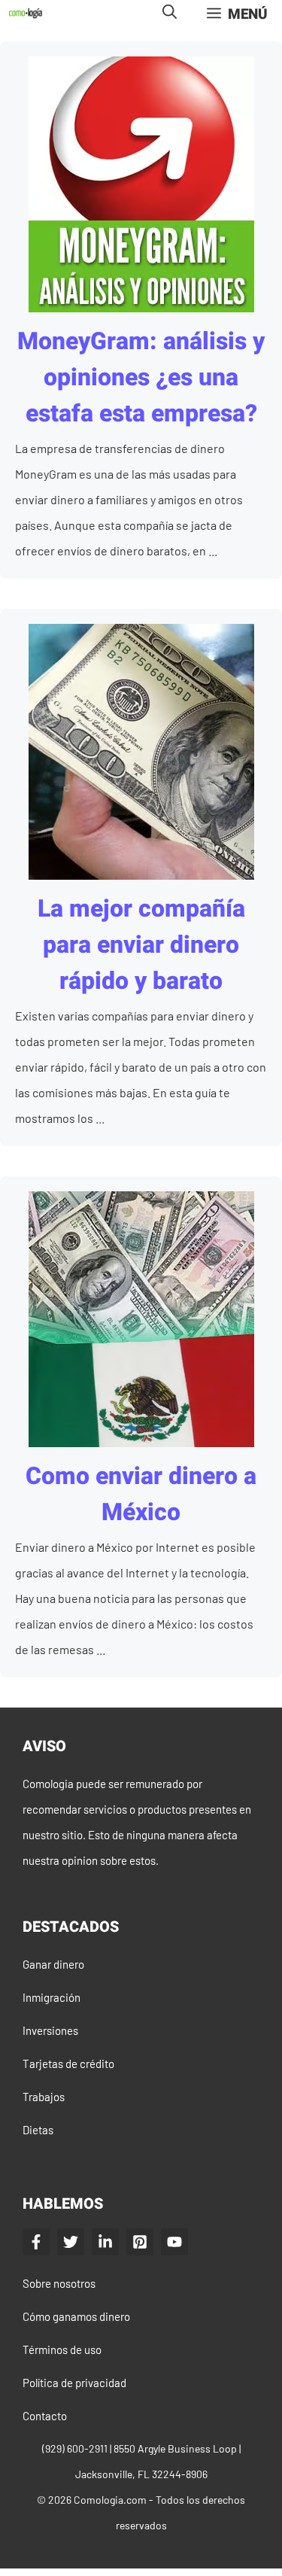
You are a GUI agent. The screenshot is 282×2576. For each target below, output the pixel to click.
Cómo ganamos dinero (76, 2316)
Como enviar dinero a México (141, 1494)
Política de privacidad (74, 2383)
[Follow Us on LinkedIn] (105, 2242)
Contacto (45, 2416)
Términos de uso (62, 2349)
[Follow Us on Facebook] (36, 2242)
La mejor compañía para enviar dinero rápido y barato (141, 945)
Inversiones (50, 2030)
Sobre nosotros (59, 2283)
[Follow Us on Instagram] (140, 2242)
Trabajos (44, 2097)
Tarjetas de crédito (68, 2064)
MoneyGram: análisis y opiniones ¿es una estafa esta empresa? (141, 377)
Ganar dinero (53, 1964)
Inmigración (52, 1997)
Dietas (38, 2130)
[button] (170, 13)
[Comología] (26, 13)
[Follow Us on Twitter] (71, 2242)
